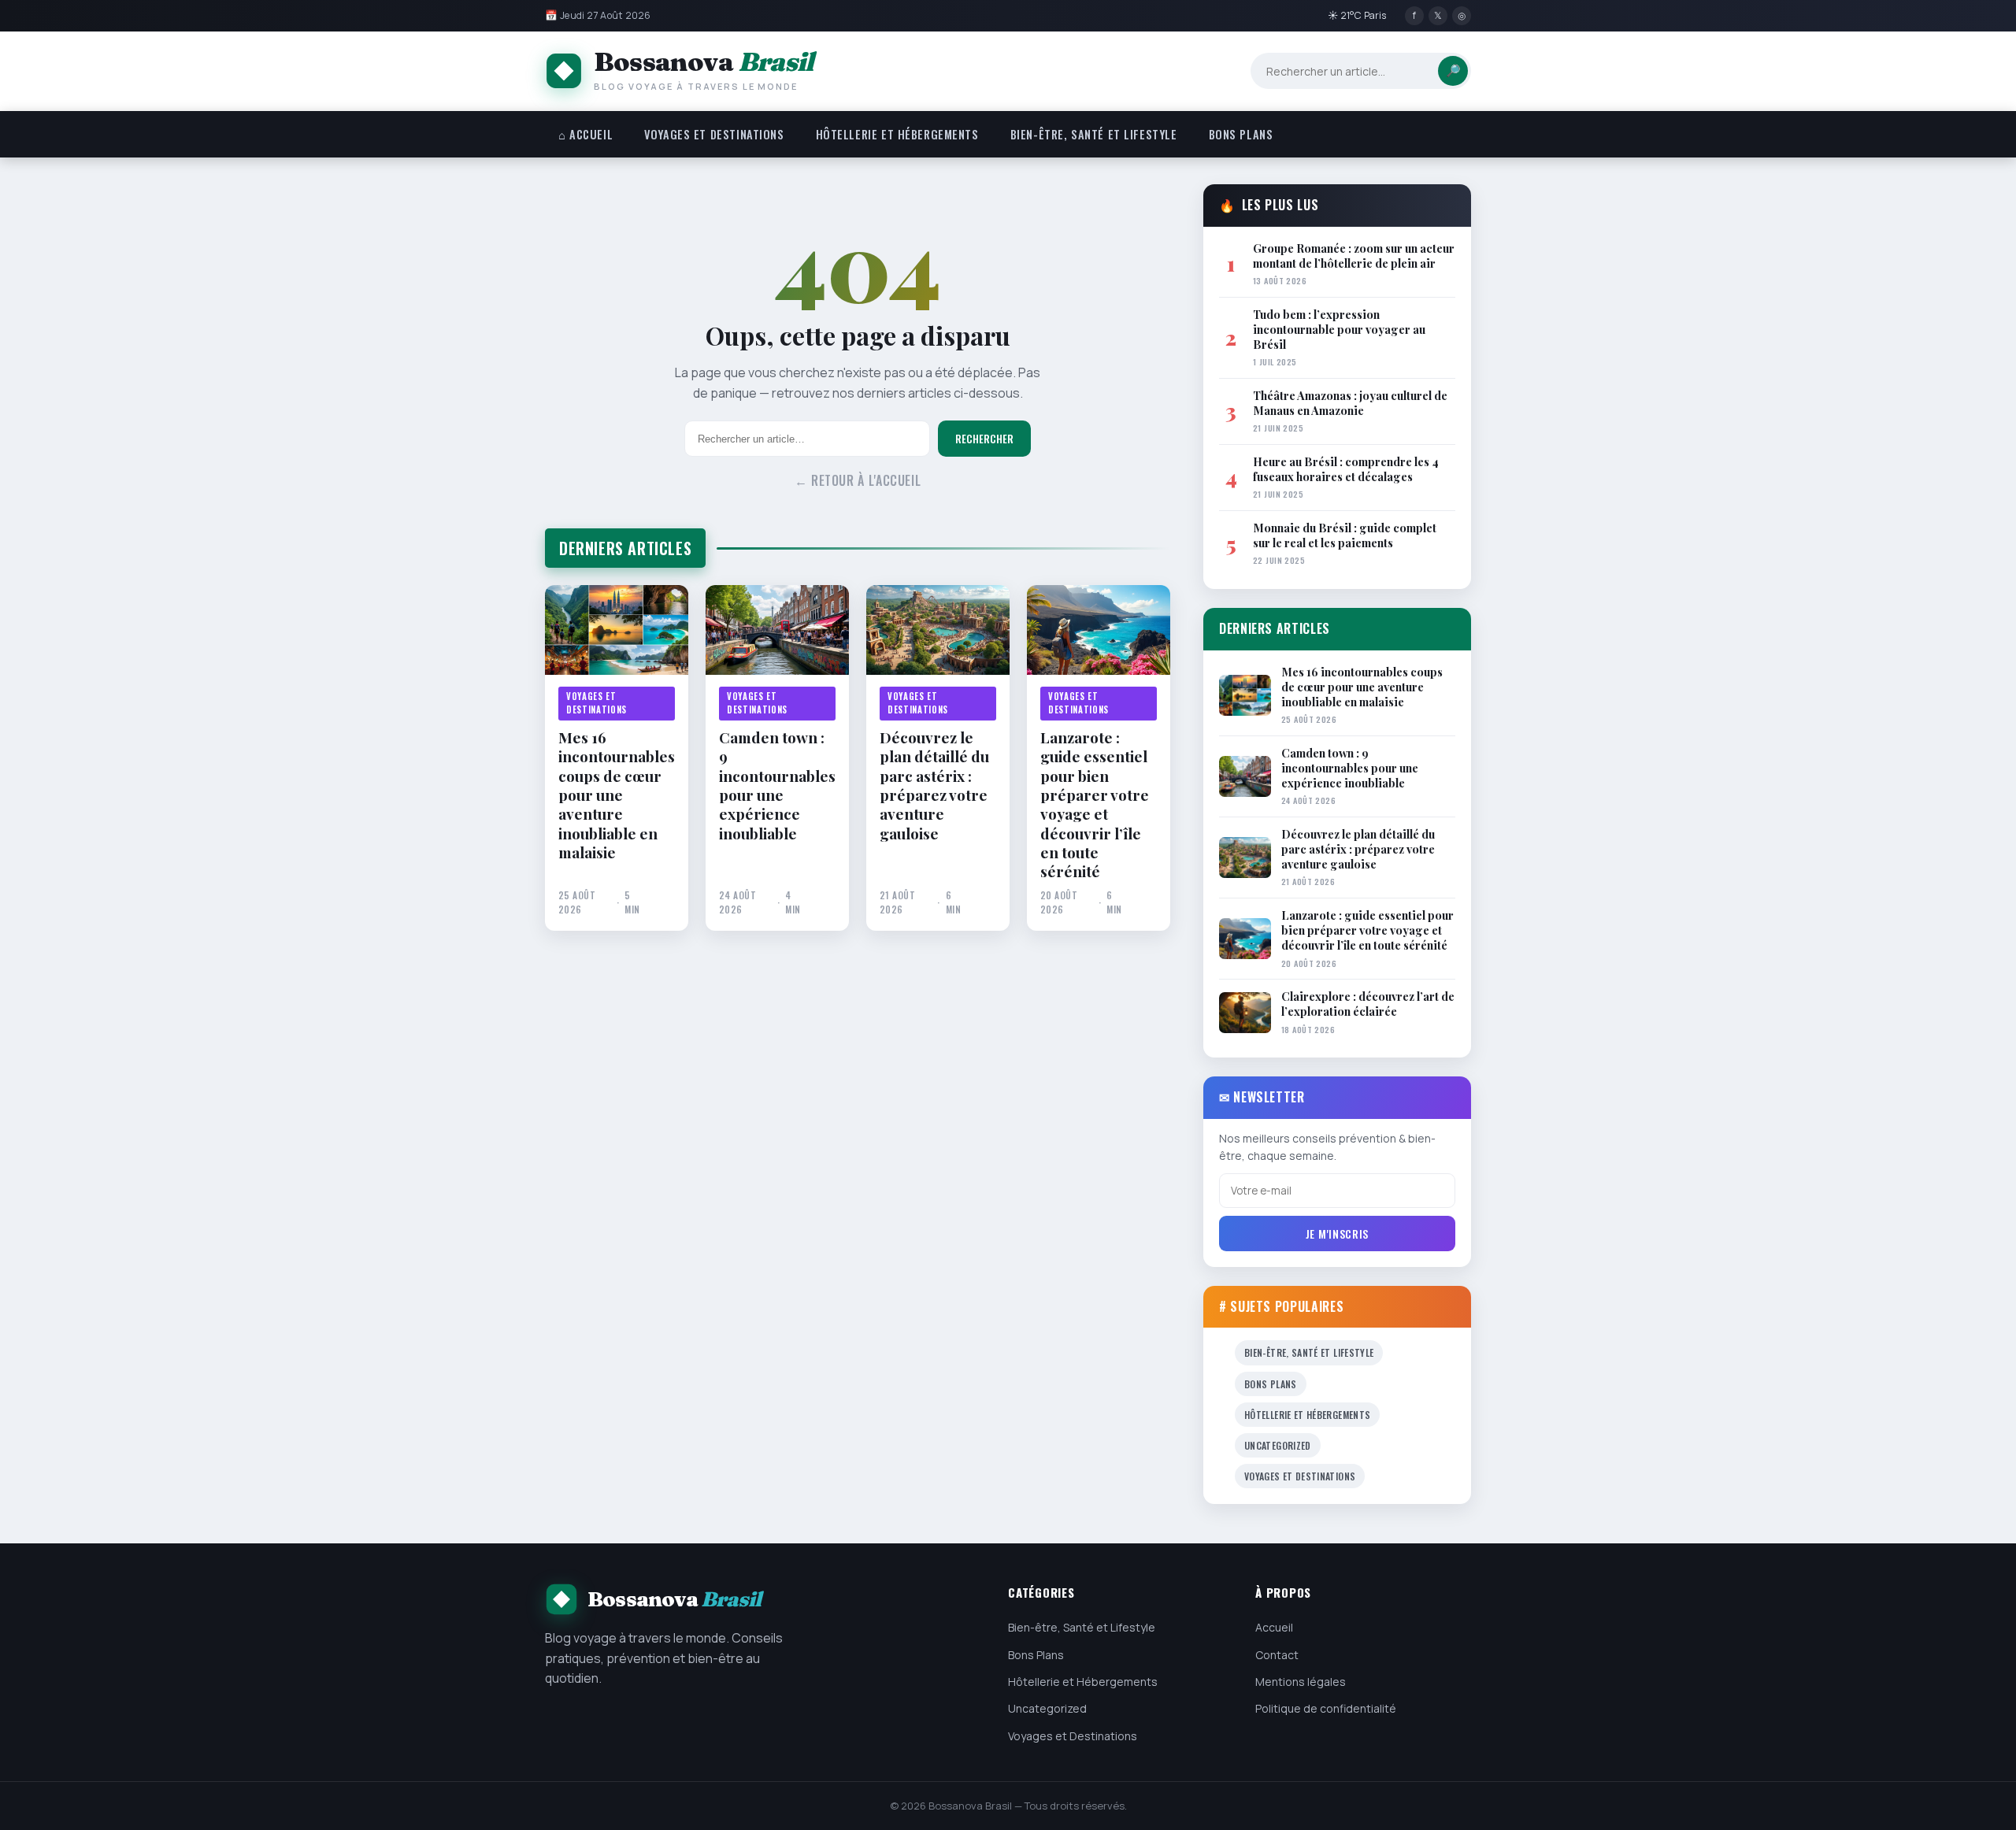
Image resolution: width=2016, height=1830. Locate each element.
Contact (1277, 1655)
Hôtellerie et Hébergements (897, 134)
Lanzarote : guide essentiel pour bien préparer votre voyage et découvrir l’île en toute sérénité (1095, 804)
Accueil (1274, 1627)
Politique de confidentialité (1326, 1708)
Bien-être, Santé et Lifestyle (1094, 134)
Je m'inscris (1337, 1234)
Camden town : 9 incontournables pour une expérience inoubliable (777, 785)
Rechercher (984, 439)
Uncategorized (1278, 1445)
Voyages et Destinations (714, 134)
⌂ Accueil (586, 134)
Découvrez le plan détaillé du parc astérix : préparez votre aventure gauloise (934, 785)
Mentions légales (1301, 1682)
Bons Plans (1241, 134)
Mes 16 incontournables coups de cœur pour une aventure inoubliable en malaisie (617, 795)
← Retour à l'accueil (858, 480)
